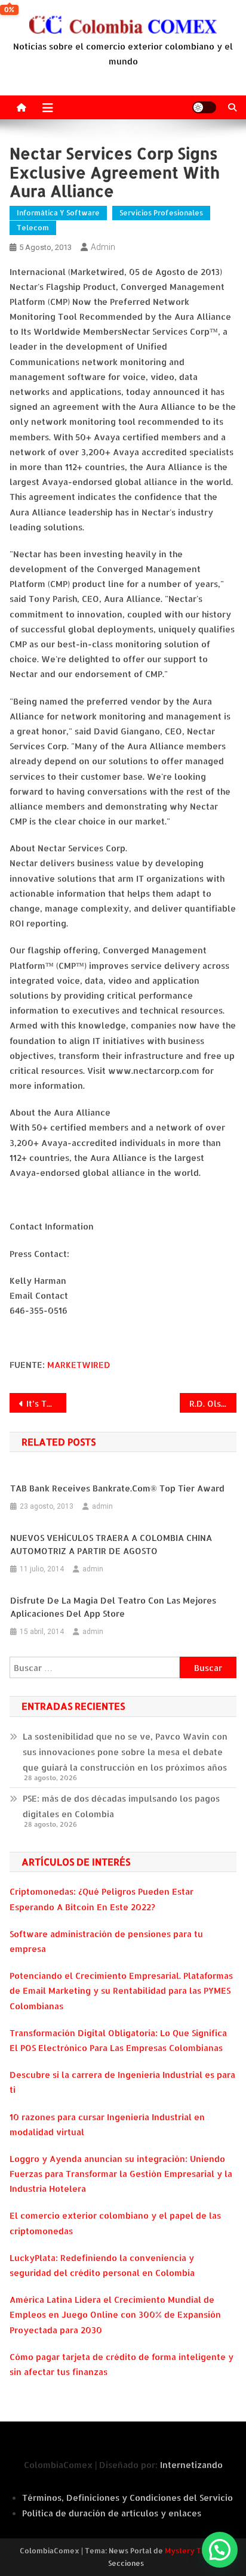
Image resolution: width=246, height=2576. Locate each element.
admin (103, 247)
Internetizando (191, 2465)
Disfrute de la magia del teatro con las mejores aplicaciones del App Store (113, 1607)
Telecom (33, 228)
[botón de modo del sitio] (204, 107)
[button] (220, 2550)
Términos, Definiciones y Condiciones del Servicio (127, 2498)
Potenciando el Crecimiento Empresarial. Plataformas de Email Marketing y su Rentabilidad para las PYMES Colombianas (121, 1990)
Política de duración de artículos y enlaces (112, 2513)
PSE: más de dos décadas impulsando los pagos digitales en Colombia (121, 1806)
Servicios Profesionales (161, 213)
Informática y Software (58, 213)
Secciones (126, 2563)
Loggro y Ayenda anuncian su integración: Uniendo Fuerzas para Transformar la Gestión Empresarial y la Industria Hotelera (121, 2174)
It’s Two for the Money (46, 1403)
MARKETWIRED (79, 1365)
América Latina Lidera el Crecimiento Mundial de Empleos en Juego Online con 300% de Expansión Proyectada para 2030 (115, 2314)
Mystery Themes (195, 2551)
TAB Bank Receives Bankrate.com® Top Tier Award (117, 1488)
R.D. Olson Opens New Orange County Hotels (213, 1403)
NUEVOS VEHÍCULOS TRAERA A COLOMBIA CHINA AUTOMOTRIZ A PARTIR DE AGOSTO (111, 1544)
